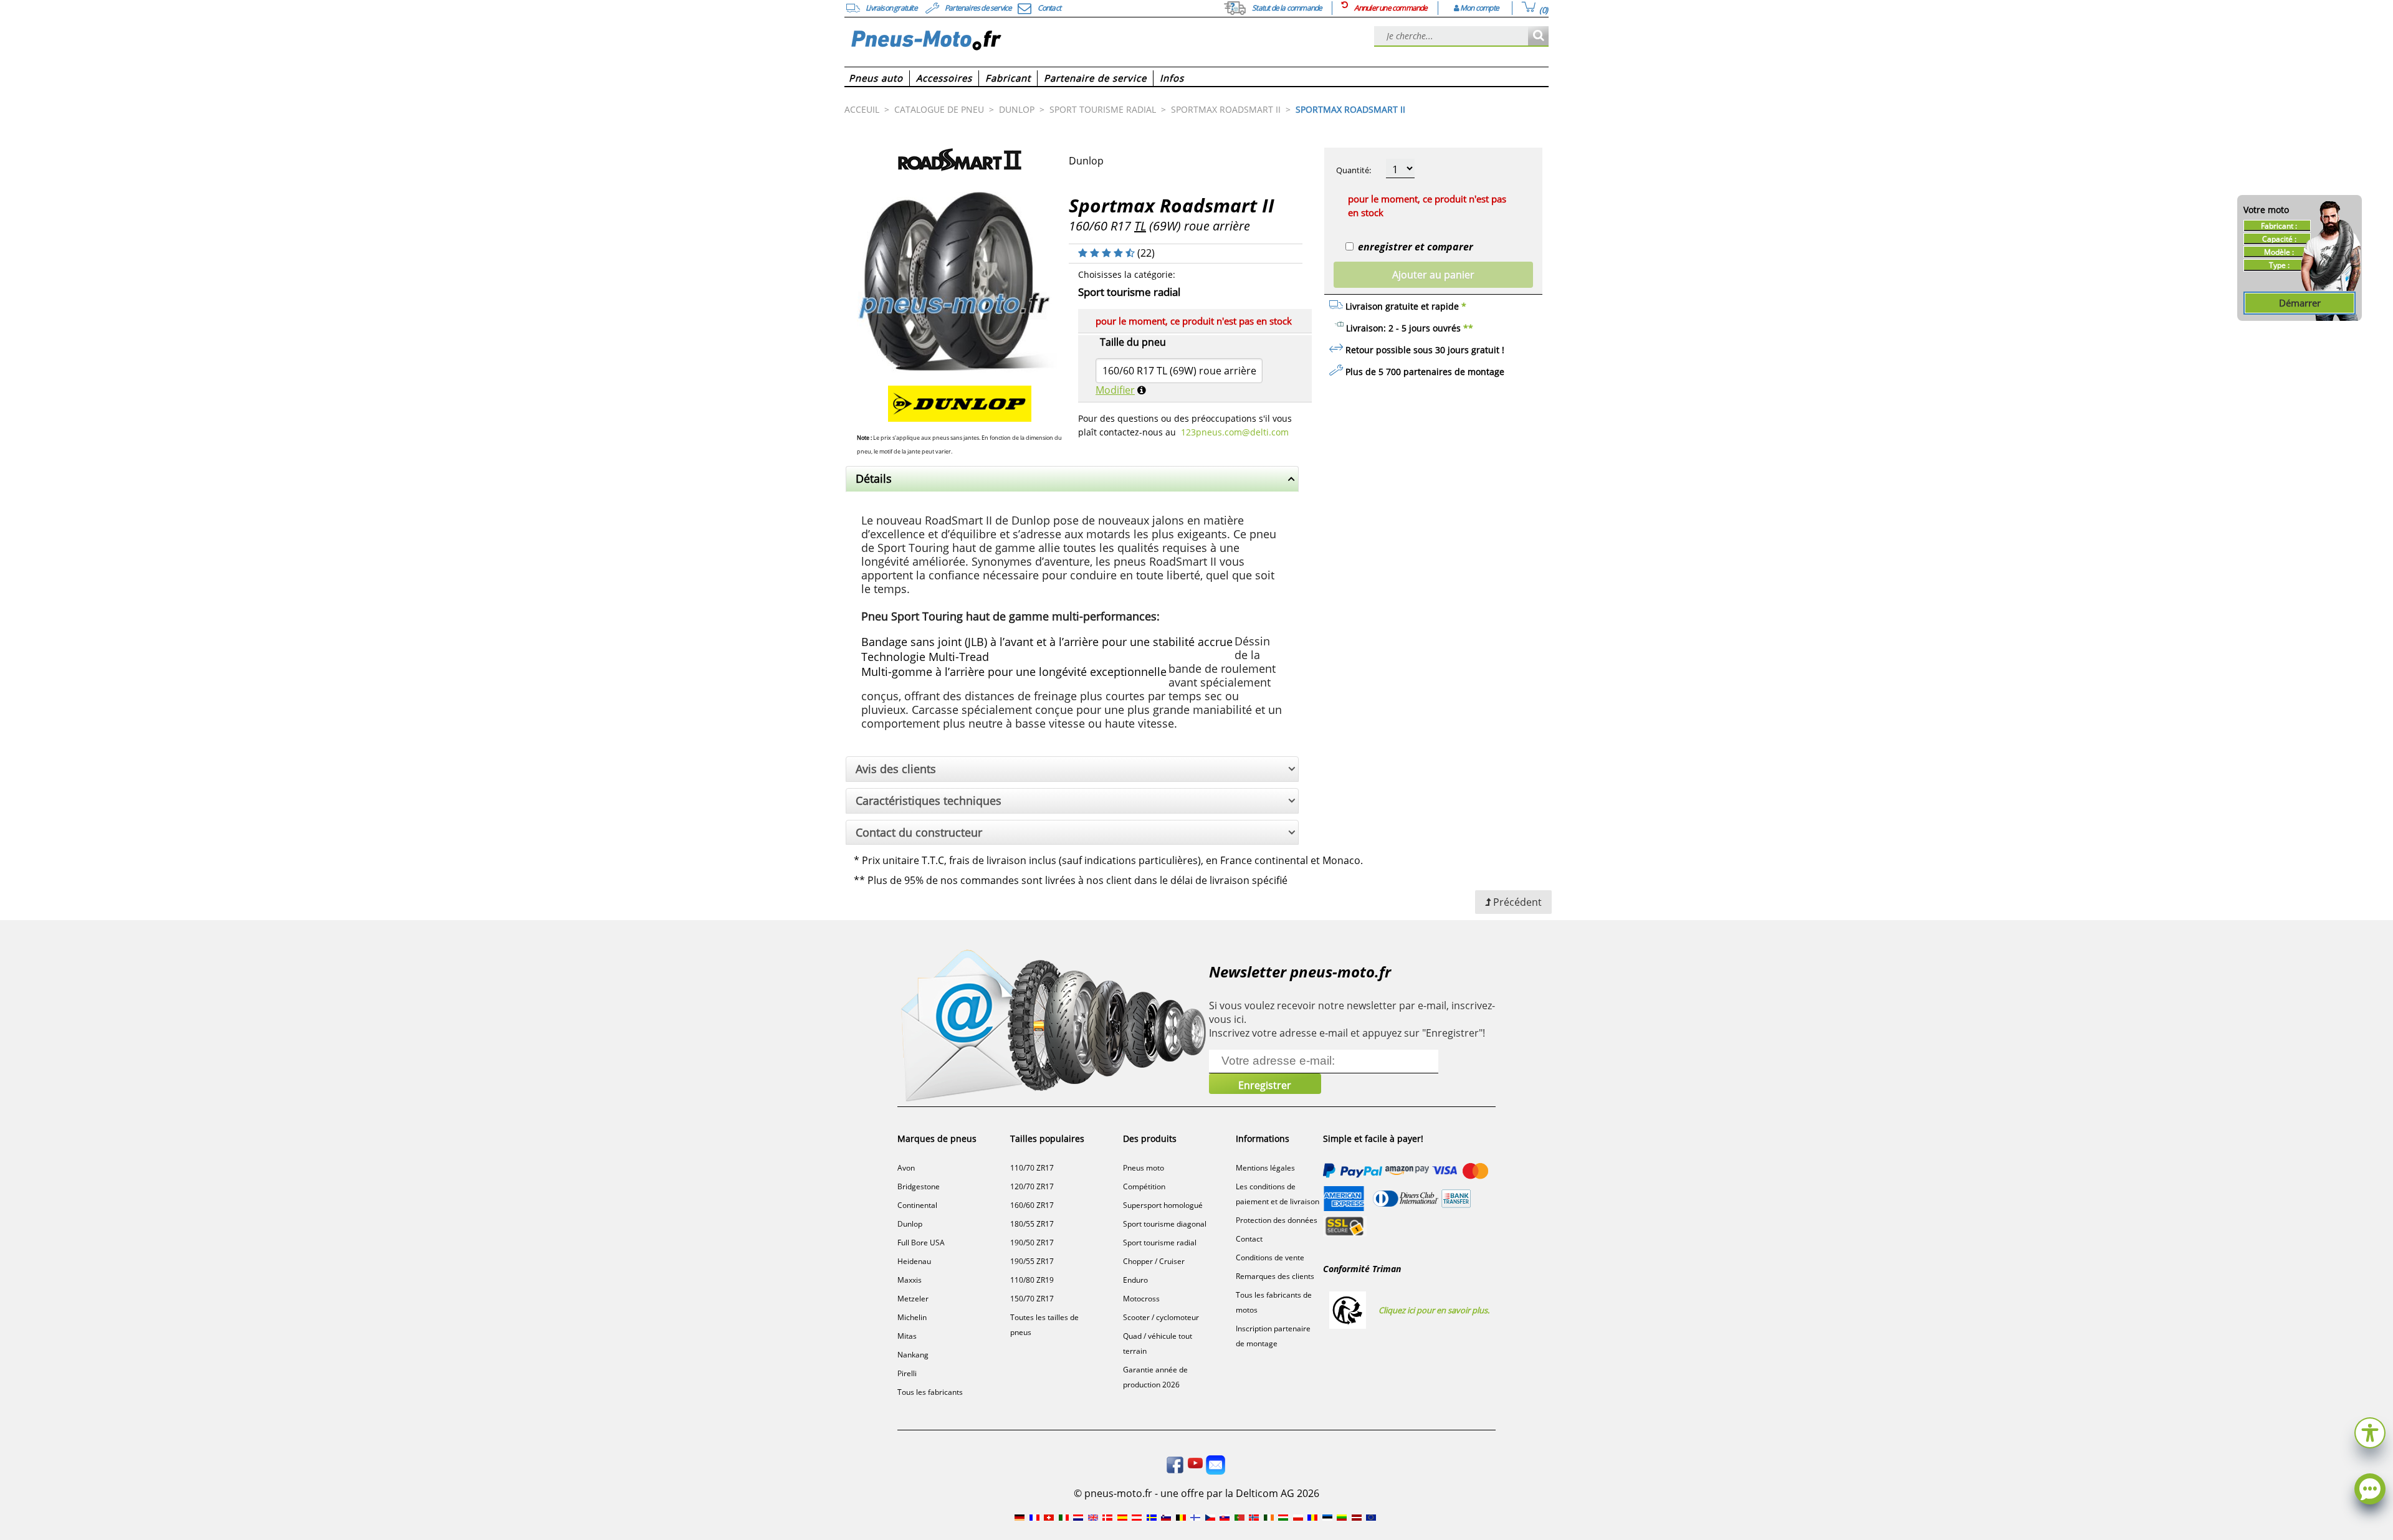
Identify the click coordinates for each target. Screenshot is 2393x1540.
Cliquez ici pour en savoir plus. (1434, 1310)
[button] (2370, 1431)
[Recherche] (1538, 36)
